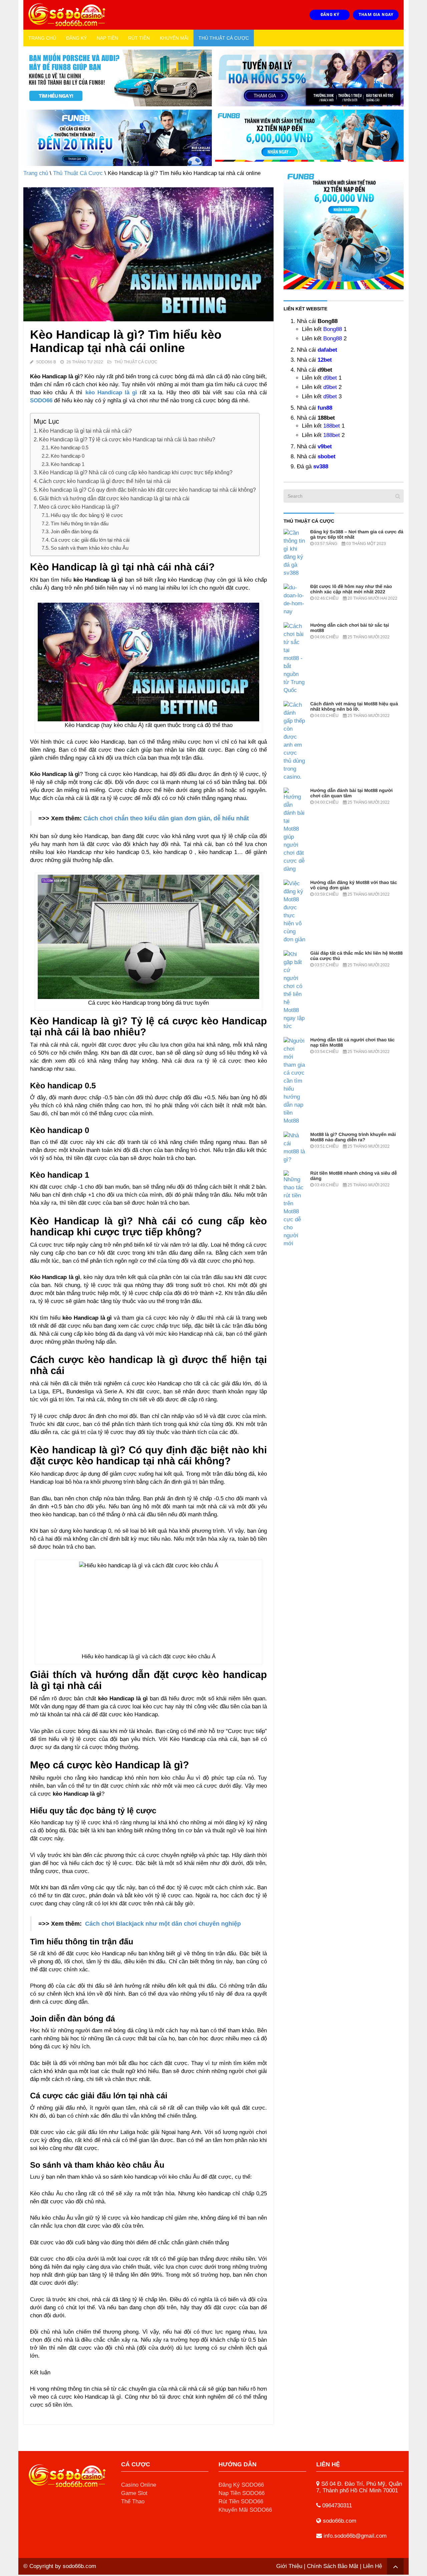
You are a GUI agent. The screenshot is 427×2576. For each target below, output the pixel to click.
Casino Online (139, 2485)
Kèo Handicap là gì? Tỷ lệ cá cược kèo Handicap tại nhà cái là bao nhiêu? (127, 439)
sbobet (327, 456)
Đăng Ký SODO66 (241, 2485)
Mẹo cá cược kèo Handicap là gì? (79, 507)
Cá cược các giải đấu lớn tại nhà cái (90, 540)
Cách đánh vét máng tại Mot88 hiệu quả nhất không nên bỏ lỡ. (354, 706)
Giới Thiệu (289, 2566)
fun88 (325, 408)
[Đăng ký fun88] (344, 229)
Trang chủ (42, 38)
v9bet (325, 446)
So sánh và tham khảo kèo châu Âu (90, 548)
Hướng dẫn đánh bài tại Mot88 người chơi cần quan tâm (351, 793)
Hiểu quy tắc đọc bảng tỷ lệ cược (87, 515)
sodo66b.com (79, 2566)
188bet (332, 426)
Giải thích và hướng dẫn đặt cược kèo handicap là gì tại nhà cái (114, 498)
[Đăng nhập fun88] (309, 138)
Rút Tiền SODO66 (241, 2501)
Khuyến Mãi (174, 38)
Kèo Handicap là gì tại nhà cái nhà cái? (85, 431)
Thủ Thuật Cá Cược (224, 38)
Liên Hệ (372, 2566)
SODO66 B (46, 362)
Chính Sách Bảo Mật (333, 2566)
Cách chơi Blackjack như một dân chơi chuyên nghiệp (163, 1924)
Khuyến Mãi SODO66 (245, 2510)
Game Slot (134, 2493)
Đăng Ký (76, 38)
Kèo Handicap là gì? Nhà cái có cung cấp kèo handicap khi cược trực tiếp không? (136, 472)
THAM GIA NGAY (376, 14)
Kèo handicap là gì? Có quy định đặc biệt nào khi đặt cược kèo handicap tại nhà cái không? (147, 490)
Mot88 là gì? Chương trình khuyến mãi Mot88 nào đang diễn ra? (353, 1137)
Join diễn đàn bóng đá (74, 531)
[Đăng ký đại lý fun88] (118, 78)
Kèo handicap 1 (68, 464)
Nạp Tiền (107, 38)
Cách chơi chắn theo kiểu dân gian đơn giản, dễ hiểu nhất (166, 818)
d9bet (330, 378)
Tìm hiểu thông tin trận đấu (80, 523)
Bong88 (333, 329)
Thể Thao (133, 2501)
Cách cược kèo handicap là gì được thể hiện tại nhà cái (105, 481)
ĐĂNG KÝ (330, 14)
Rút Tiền (139, 38)
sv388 (321, 466)
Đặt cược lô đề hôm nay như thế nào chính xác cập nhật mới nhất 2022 (351, 589)
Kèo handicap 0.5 (70, 447)
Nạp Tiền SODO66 (242, 2493)
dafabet (327, 350)
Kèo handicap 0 (68, 456)
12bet (325, 360)
